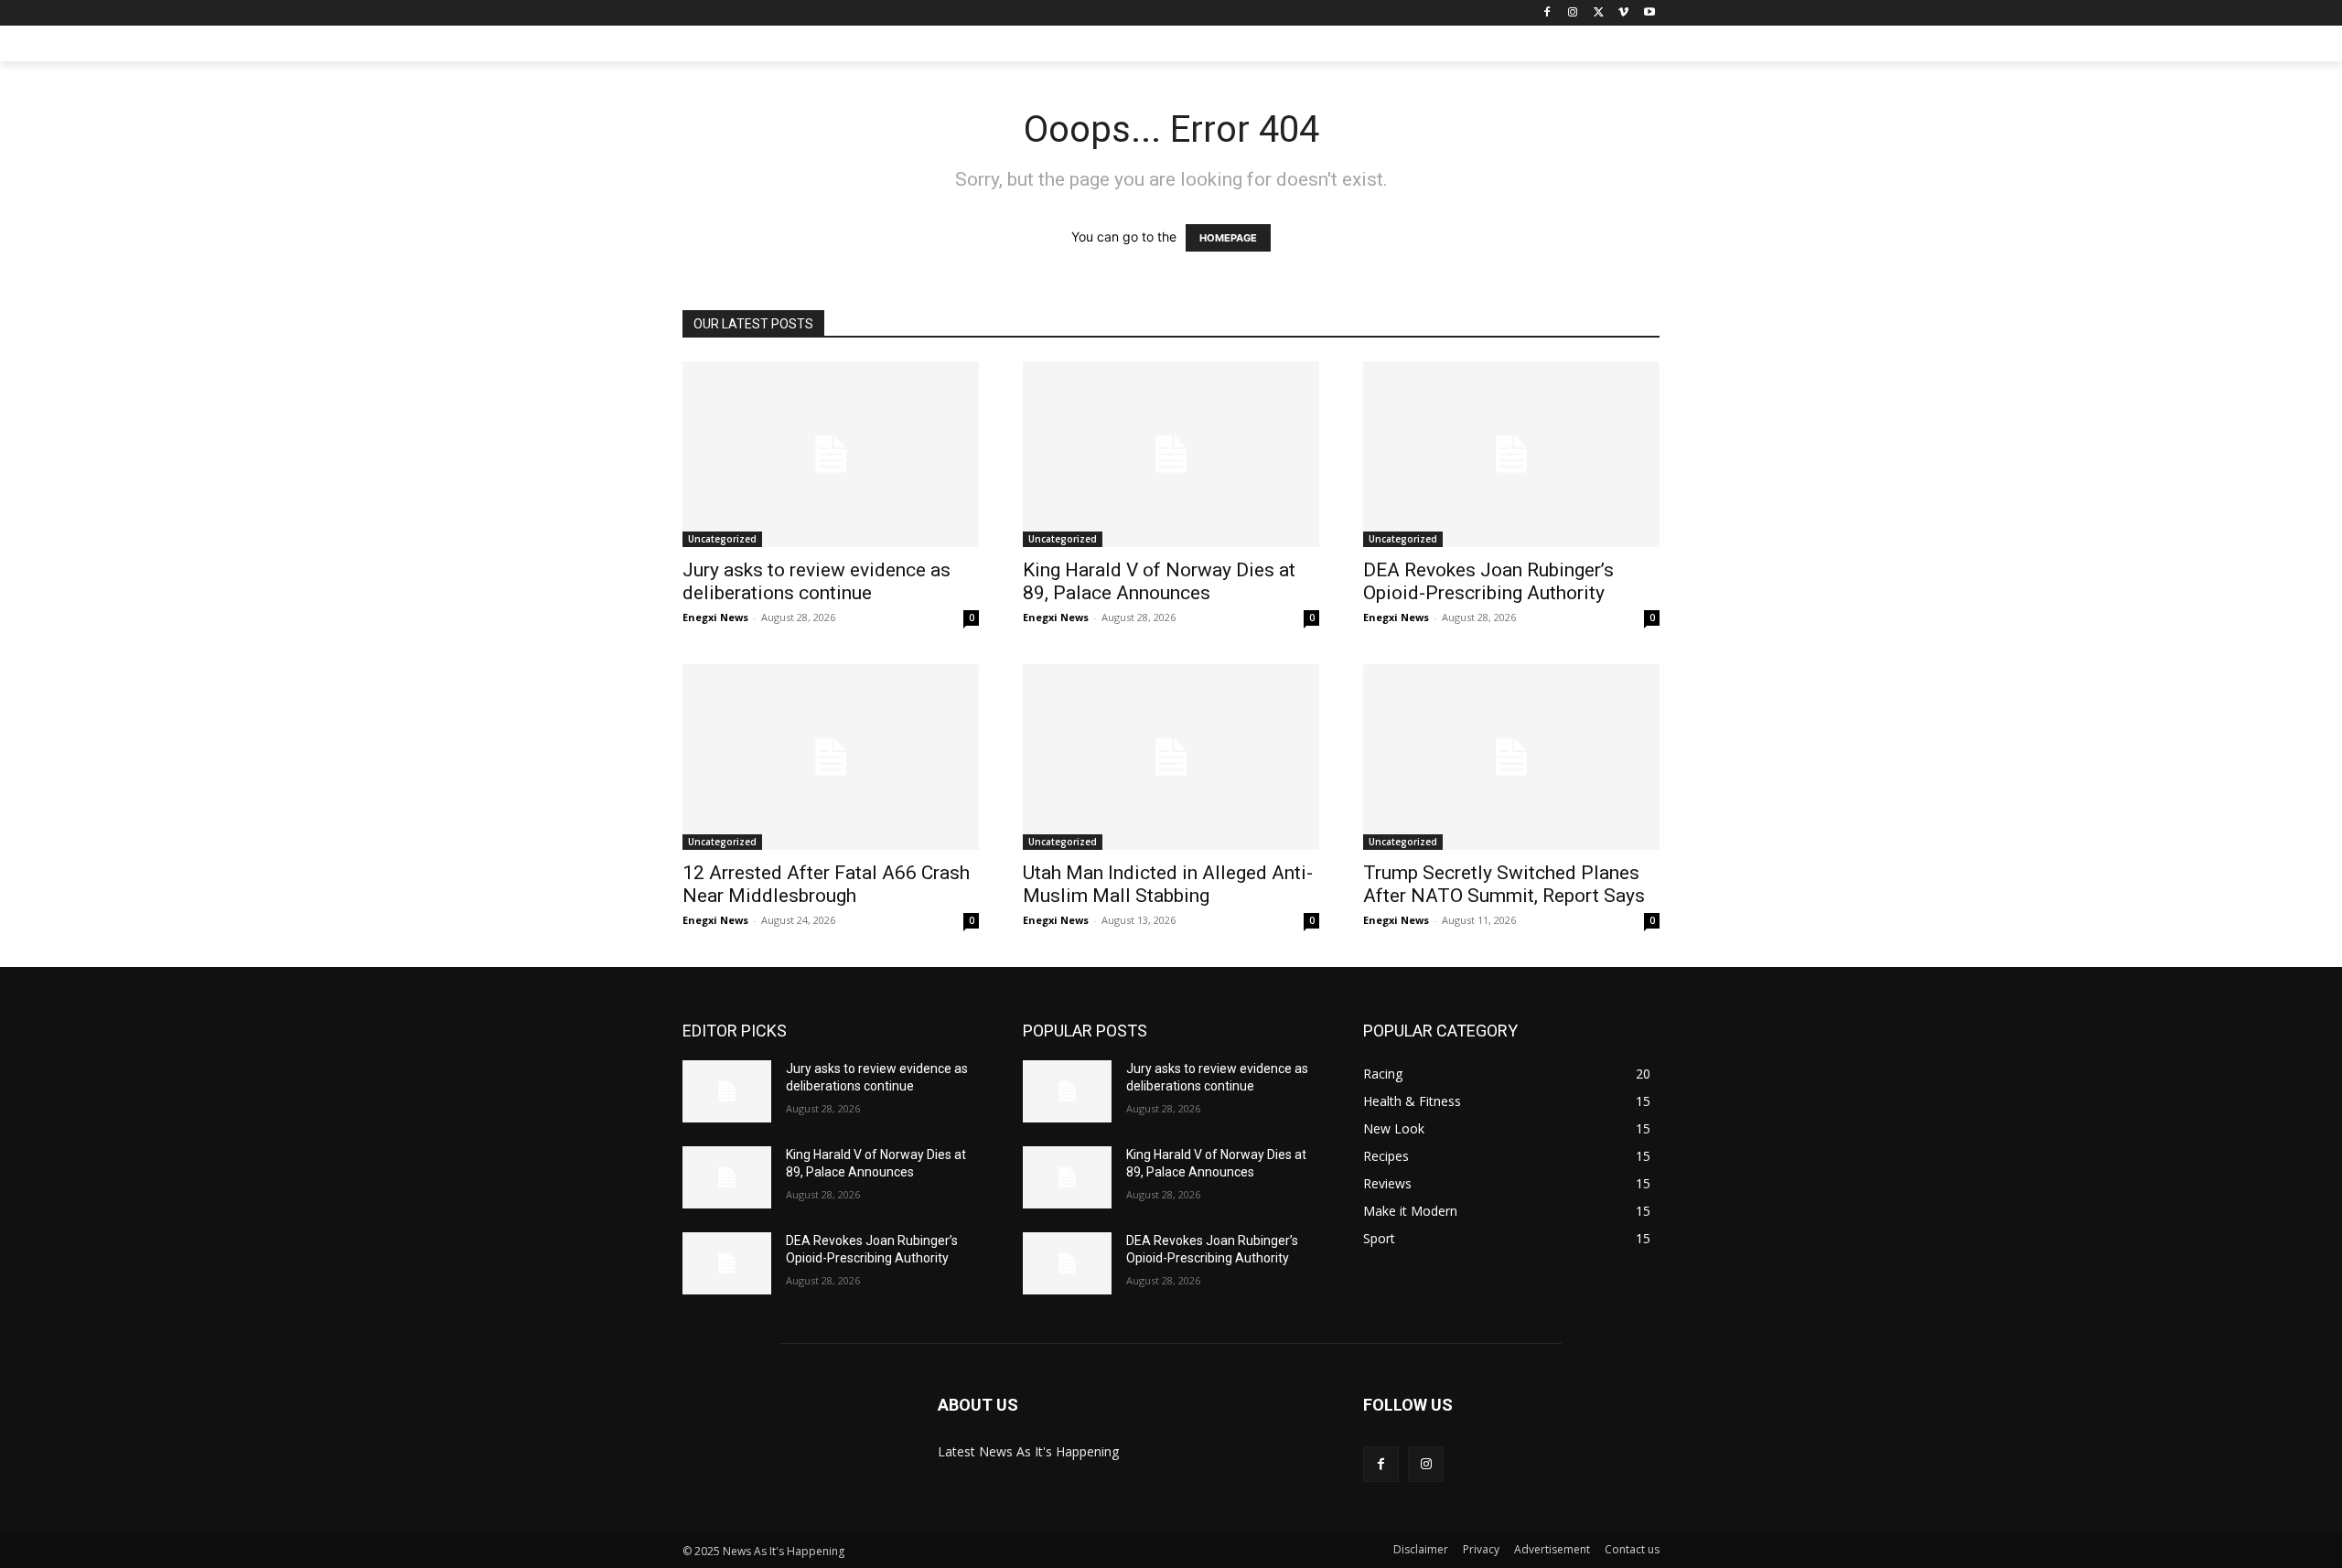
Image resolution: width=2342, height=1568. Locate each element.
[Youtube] (1649, 13)
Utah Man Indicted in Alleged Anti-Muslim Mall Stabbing (1168, 884)
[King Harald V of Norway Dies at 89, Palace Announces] (1171, 454)
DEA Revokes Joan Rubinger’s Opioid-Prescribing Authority (1488, 581)
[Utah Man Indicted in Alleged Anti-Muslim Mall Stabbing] (1171, 757)
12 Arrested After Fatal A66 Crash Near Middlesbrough (826, 884)
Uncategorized (722, 539)
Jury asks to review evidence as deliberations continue (816, 581)
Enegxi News (715, 617)
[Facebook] (1547, 13)
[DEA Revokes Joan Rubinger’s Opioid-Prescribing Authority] (1511, 454)
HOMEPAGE (1228, 238)
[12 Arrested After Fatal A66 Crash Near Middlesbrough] (831, 757)
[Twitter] (1599, 13)
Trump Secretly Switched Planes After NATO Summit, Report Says (1504, 884)
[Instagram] (1573, 13)
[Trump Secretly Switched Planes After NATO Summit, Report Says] (1511, 757)
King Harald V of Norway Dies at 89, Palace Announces (1159, 581)
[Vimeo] (1623, 13)
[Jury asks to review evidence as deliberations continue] (831, 454)
